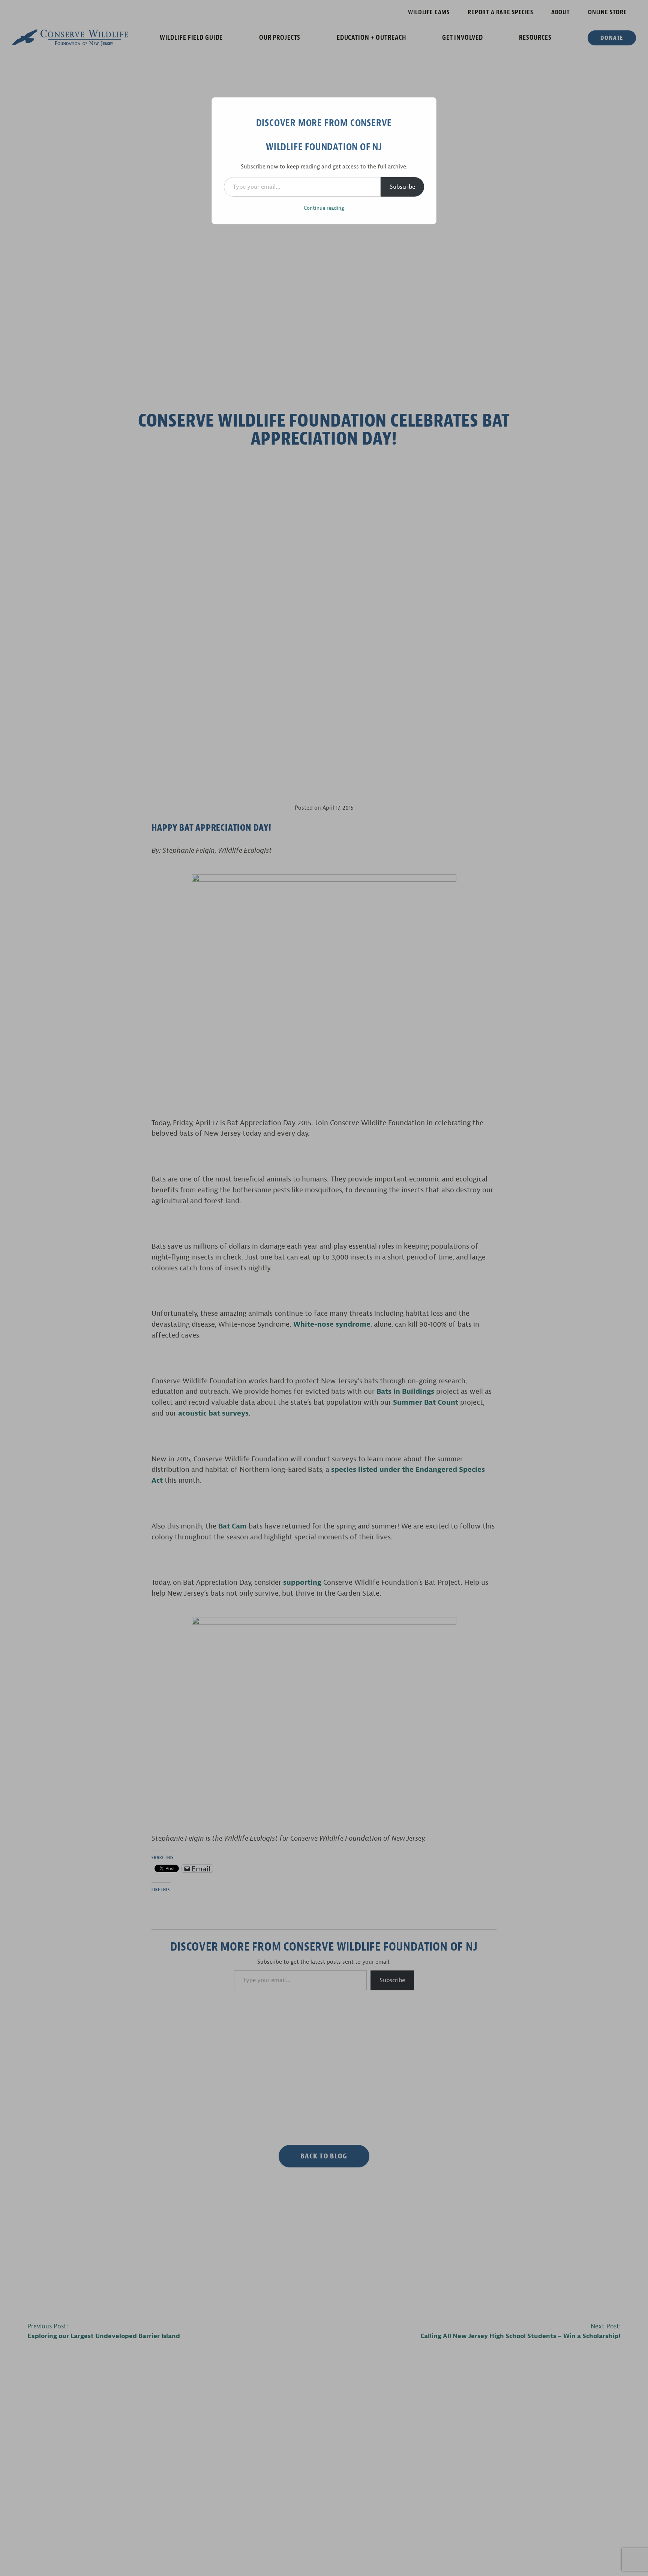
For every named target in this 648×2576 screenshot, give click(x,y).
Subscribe (402, 187)
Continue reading (324, 208)
